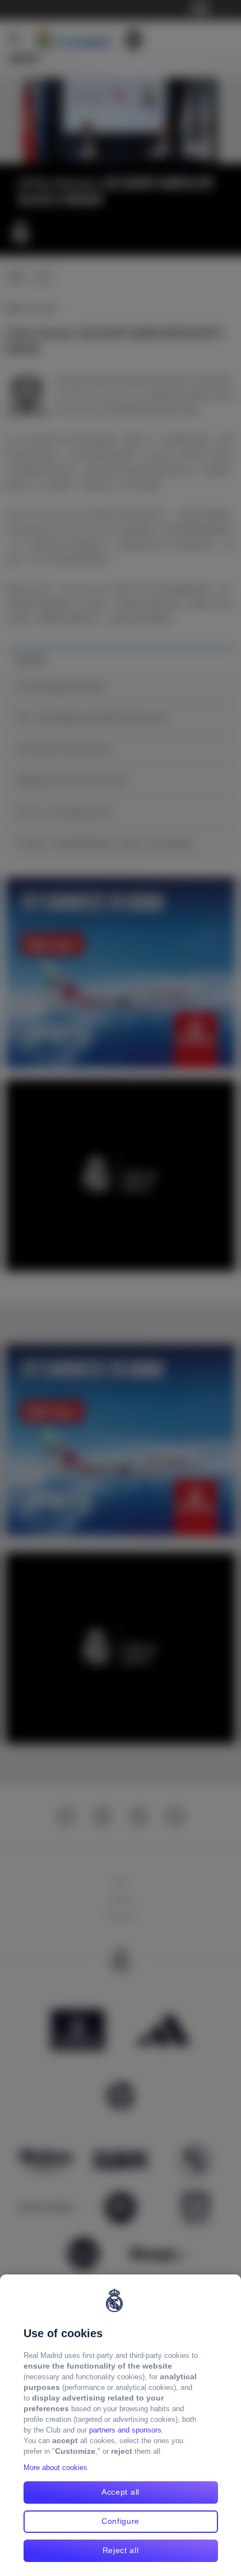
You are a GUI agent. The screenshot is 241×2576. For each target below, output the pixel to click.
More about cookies (55, 2468)
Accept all (121, 2492)
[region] (121, 2425)
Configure (121, 2521)
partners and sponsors (125, 2430)
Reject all (121, 2550)
